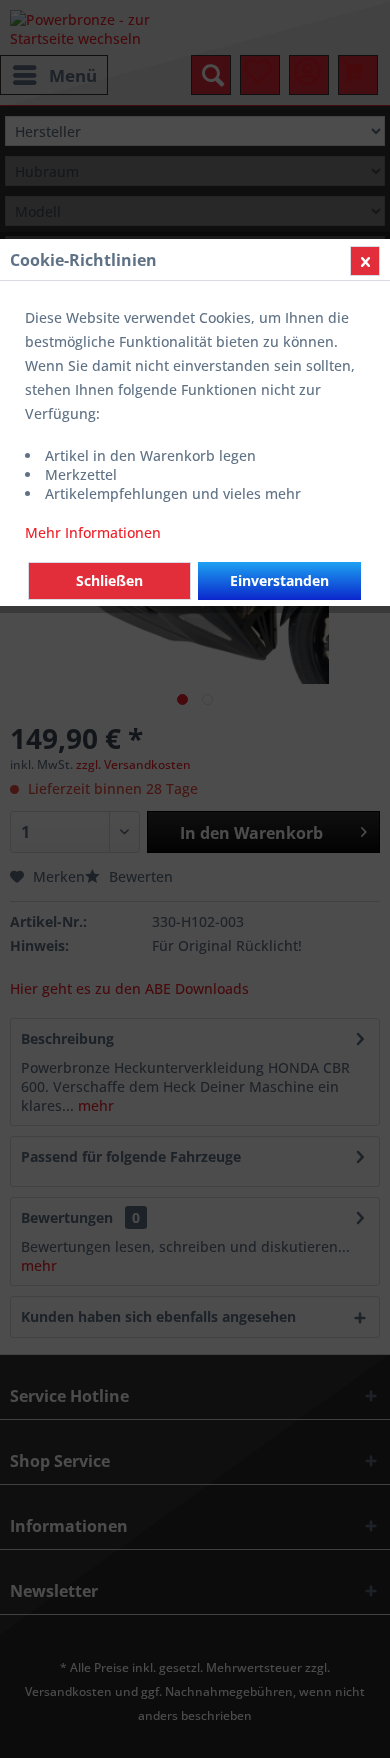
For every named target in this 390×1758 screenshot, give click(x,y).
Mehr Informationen (93, 532)
